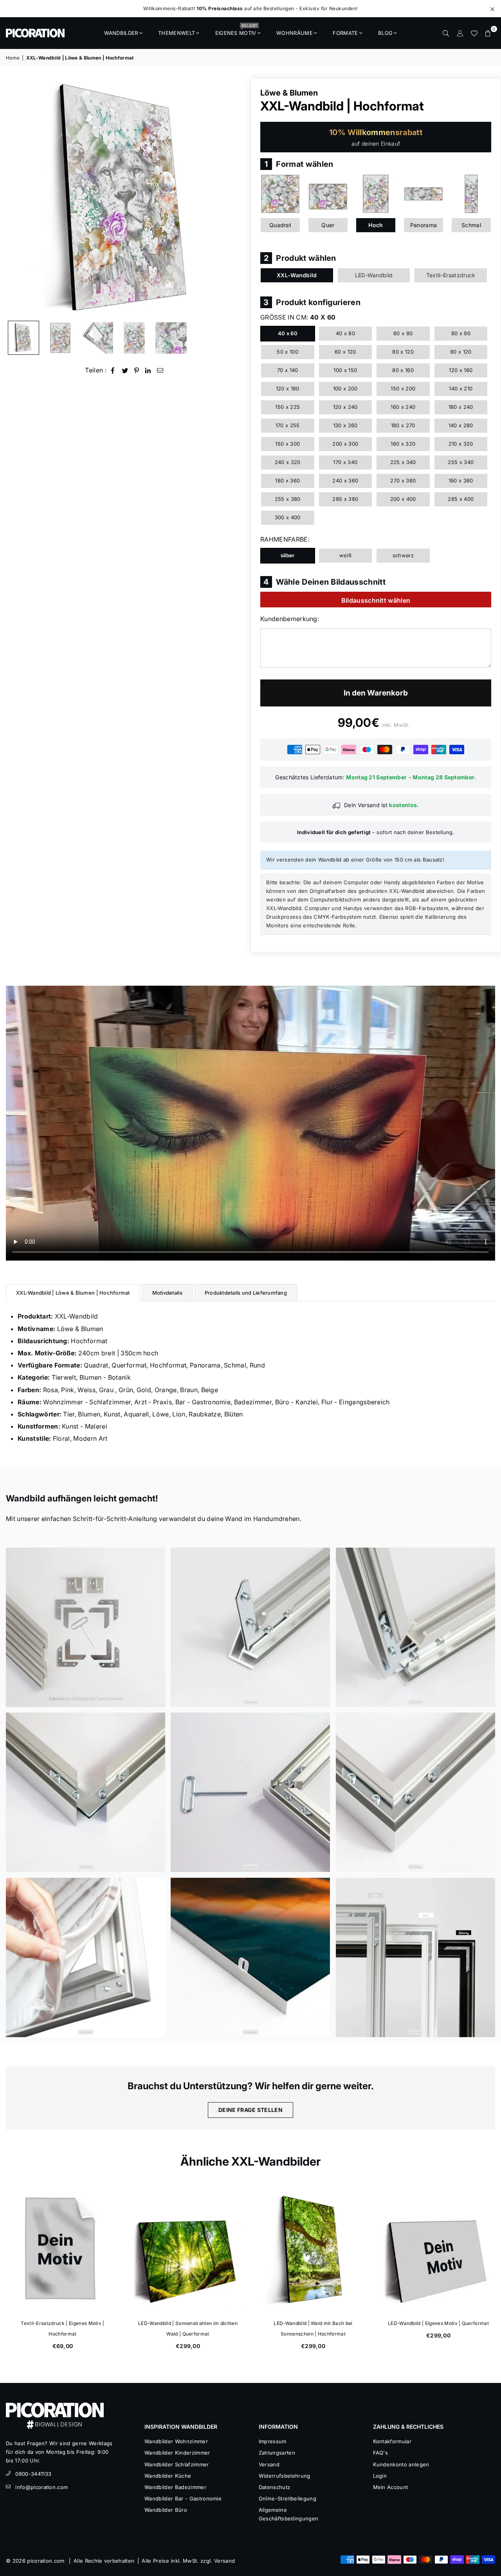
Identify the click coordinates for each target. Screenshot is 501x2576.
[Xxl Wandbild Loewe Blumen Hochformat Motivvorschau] (134, 338)
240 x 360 (345, 481)
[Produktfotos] (86, 1627)
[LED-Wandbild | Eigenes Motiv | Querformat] (438, 2250)
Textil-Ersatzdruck (451, 275)
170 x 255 (288, 425)
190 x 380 (461, 481)
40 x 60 (288, 333)
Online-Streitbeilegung (287, 2498)
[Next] (234, 197)
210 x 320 (461, 444)
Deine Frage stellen (250, 2110)
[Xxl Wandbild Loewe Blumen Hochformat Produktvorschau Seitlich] (23, 338)
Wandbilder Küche (168, 2476)
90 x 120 (461, 352)
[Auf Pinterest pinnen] (137, 370)
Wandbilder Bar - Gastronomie (183, 2498)
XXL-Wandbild (297, 275)
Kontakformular (392, 2441)
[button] (488, 33)
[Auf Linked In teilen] (148, 370)
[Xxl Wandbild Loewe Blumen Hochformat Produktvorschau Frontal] (60, 338)
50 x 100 (287, 352)
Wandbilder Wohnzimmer (176, 2441)
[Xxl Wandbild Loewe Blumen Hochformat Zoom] (171, 338)
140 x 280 (461, 425)
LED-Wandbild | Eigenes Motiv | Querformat (438, 2323)
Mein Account (391, 2487)
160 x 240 (403, 407)
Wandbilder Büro (166, 2510)
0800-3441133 (33, 2474)
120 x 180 (288, 388)
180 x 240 (461, 407)
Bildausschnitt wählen (376, 600)
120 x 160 (461, 370)
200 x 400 (403, 499)
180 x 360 (287, 481)
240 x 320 (288, 462)
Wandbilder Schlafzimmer (177, 2464)
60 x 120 (345, 352)
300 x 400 (288, 517)
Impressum (273, 2441)
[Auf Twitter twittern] (125, 370)
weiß (345, 555)
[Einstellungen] (460, 33)
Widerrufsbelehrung (285, 2476)
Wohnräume (295, 33)
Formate (345, 33)
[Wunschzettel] (474, 33)
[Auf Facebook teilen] (113, 370)
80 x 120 (403, 352)
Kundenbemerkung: (290, 619)
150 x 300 (287, 444)
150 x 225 (287, 407)
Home (13, 58)
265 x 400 (461, 499)
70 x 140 (288, 370)
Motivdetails (167, 1293)
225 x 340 (403, 462)
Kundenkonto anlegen (401, 2464)
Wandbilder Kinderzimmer (177, 2453)
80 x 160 (403, 370)
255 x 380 (288, 499)
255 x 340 (461, 462)
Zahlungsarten (277, 2453)
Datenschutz (275, 2487)
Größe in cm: (298, 317)
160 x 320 (403, 444)
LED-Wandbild (374, 275)
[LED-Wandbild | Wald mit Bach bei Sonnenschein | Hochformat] (313, 2250)
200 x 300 (345, 444)
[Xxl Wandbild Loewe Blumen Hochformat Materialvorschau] (97, 338)
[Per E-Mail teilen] (160, 370)
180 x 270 (403, 425)
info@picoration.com (41, 2487)
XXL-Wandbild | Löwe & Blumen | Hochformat (73, 1293)
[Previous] (17, 197)
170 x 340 (345, 462)
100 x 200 (345, 388)
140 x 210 (461, 388)
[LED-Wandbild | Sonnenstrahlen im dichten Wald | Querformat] (188, 2250)
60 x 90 (461, 333)
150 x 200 (403, 388)
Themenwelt (177, 33)
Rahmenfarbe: (285, 539)
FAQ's (381, 2453)
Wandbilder (121, 33)
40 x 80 (345, 333)
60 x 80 (403, 333)
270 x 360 (403, 481)
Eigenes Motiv (236, 31)
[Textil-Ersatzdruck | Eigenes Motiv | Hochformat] (63, 2250)
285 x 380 (345, 499)
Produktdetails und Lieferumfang (246, 1293)
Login (380, 2476)
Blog (385, 33)
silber (288, 555)
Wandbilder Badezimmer (175, 2487)
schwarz (403, 555)
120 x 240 (345, 407)
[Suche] (446, 33)
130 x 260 (345, 425)
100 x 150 (345, 370)
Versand (269, 2464)
